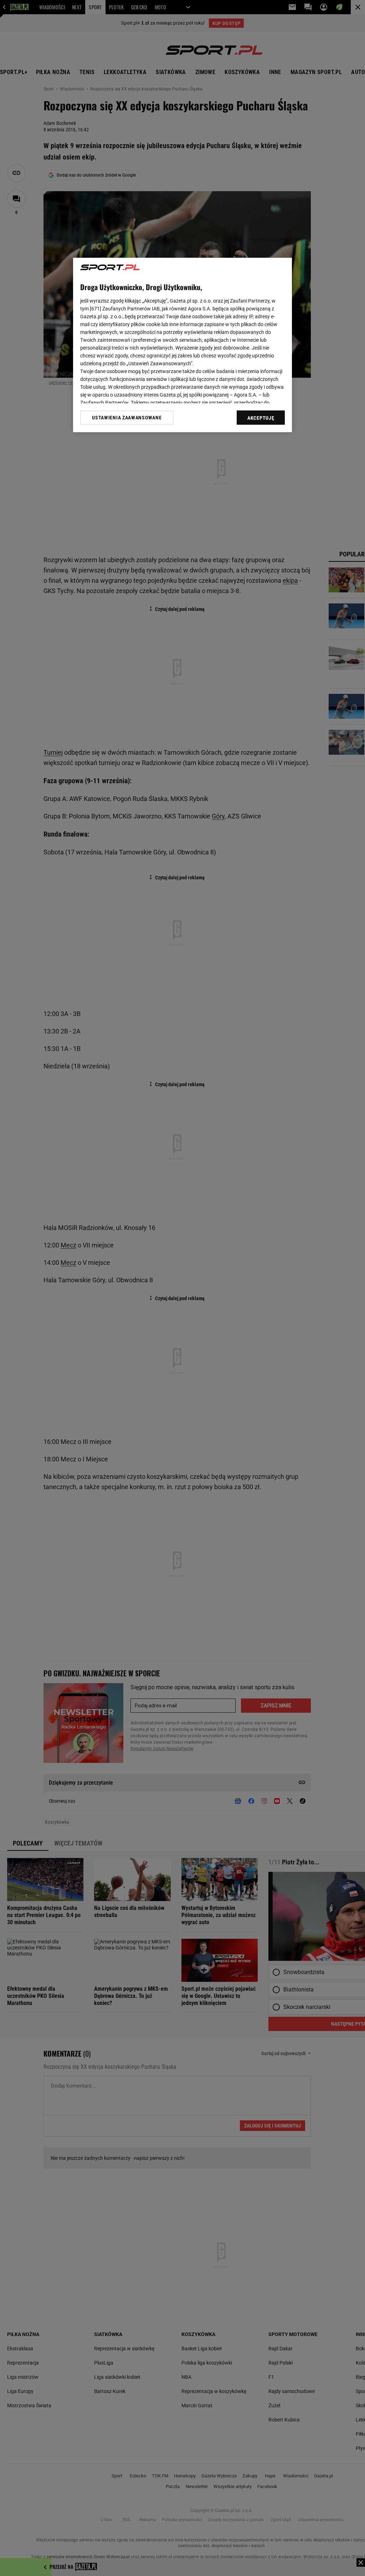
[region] (182, 345)
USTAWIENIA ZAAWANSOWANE (127, 418)
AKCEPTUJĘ (261, 418)
